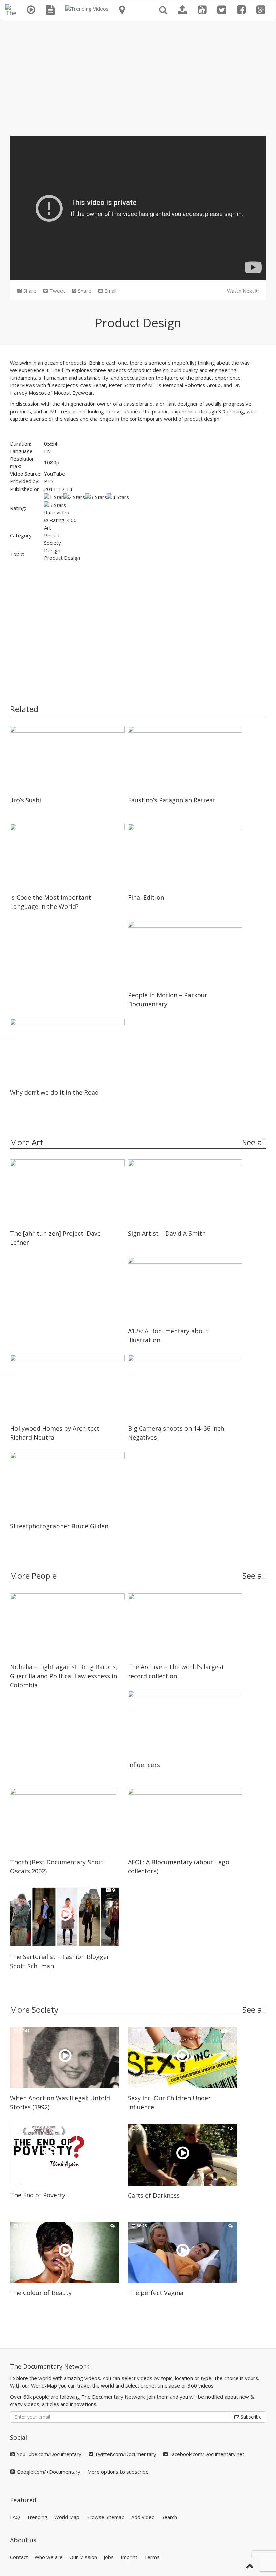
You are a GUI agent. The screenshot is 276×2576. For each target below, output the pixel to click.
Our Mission (83, 2557)
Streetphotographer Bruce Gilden (59, 1526)
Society (53, 543)
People (52, 535)
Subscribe (250, 2417)
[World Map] (122, 10)
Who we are (49, 2557)
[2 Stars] (74, 497)
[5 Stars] (55, 505)
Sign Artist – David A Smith (167, 1233)
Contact (19, 2557)
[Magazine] (50, 10)
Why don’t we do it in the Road (54, 1092)
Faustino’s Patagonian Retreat (172, 800)
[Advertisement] (138, 76)
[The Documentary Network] (11, 9)
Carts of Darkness (154, 2195)
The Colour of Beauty (41, 2293)
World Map (67, 2517)
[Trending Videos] (87, 9)
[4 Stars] (118, 497)
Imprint (129, 2557)
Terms (152, 2557)
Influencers (144, 1765)
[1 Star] (54, 497)
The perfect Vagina (156, 2293)
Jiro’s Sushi (26, 800)
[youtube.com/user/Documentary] (202, 10)
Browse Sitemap (105, 2517)
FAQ (15, 2517)
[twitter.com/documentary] (222, 10)
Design (52, 550)
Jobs (109, 2557)
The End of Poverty (38, 2195)
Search (169, 2517)
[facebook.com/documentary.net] (241, 10)
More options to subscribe (118, 2472)
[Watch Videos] (31, 10)
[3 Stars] (96, 497)
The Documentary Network (50, 2366)
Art (48, 527)
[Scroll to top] (250, 2567)
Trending (37, 2517)
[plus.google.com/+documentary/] (261, 10)
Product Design (62, 558)
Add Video (143, 2517)
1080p (52, 462)
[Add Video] (182, 10)
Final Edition (146, 897)
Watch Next (241, 291)
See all (254, 1142)
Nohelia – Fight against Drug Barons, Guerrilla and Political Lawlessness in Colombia (64, 1676)
